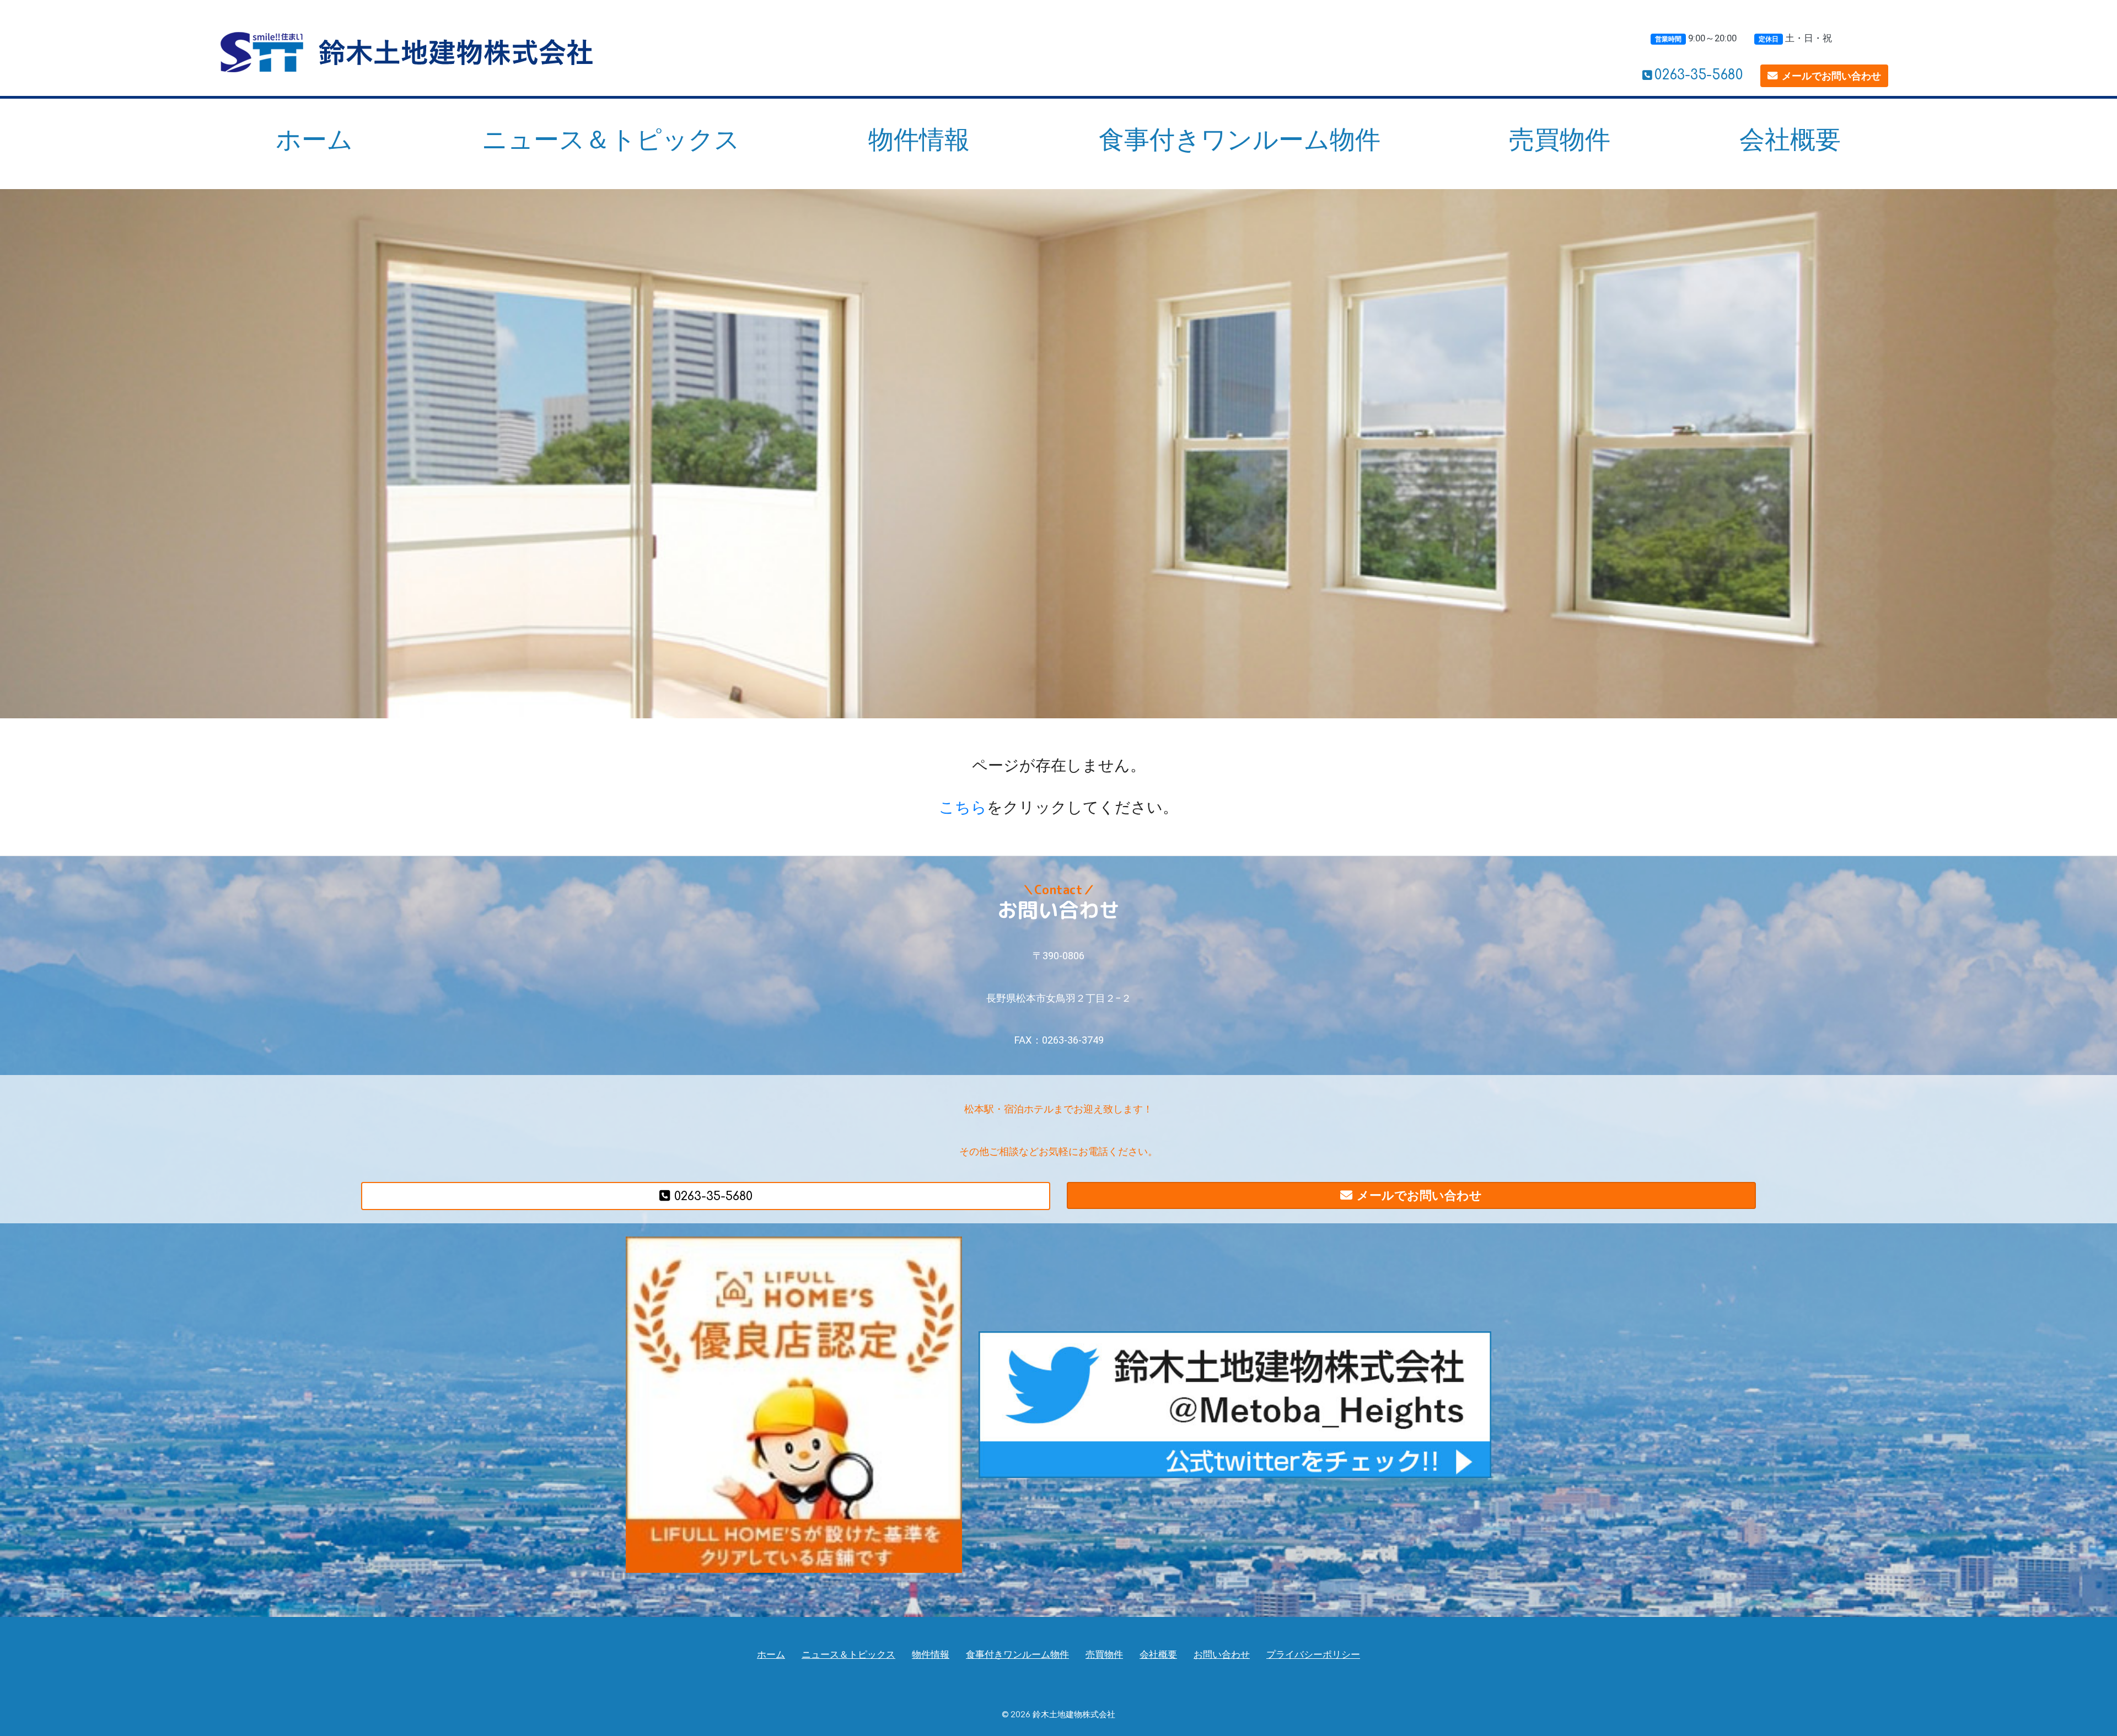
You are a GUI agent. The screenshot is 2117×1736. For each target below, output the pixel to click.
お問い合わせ (1222, 1655)
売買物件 (1560, 139)
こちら (963, 807)
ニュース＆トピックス (611, 139)
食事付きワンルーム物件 (1240, 139)
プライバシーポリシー (1313, 1655)
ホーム (314, 139)
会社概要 (1790, 139)
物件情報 (919, 139)
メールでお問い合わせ (1831, 76)
